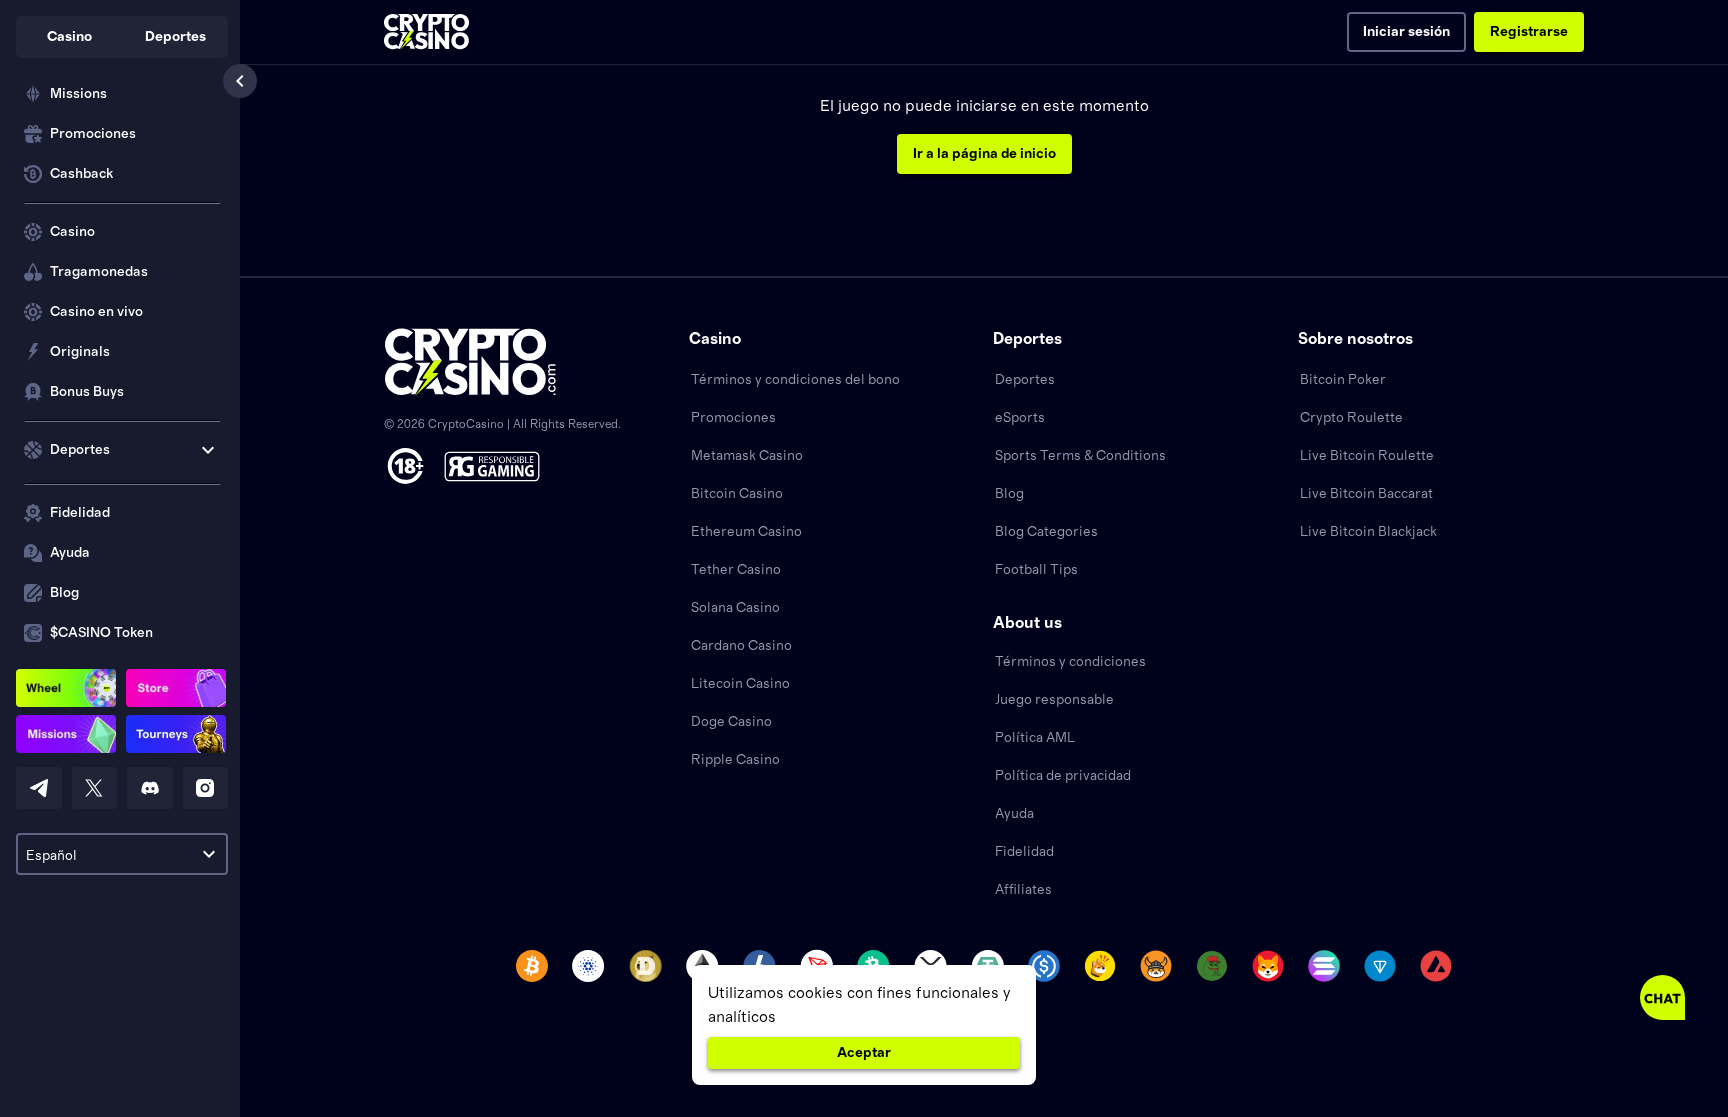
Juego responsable (1054, 700)
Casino (72, 232)
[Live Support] (1662, 997)
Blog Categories (1046, 532)
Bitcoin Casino (737, 494)
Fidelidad (80, 513)
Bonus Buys (87, 392)
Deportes (1025, 380)
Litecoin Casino (740, 684)
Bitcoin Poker (1343, 380)
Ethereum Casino (746, 532)
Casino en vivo (96, 312)
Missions (78, 94)
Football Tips (1036, 570)
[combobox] (122, 854)
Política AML (1035, 738)
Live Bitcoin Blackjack (1368, 532)
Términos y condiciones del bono (795, 380)
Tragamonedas (99, 272)
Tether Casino (736, 570)
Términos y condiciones (1070, 662)
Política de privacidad (1063, 776)
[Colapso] (240, 81)
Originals (80, 352)
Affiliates (1023, 890)
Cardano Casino (741, 646)
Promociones (93, 134)
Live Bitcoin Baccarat (1366, 494)
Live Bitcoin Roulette (1367, 456)
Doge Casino (731, 722)
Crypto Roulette (1351, 418)
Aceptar (864, 1053)
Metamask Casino (747, 456)
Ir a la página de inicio (984, 154)
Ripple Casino (735, 760)
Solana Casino (735, 608)
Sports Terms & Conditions (1080, 456)
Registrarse (1529, 32)
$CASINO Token (101, 633)
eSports (1020, 418)
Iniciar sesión (1406, 32)
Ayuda (70, 553)
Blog (64, 593)
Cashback (81, 174)
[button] (69, 37)
